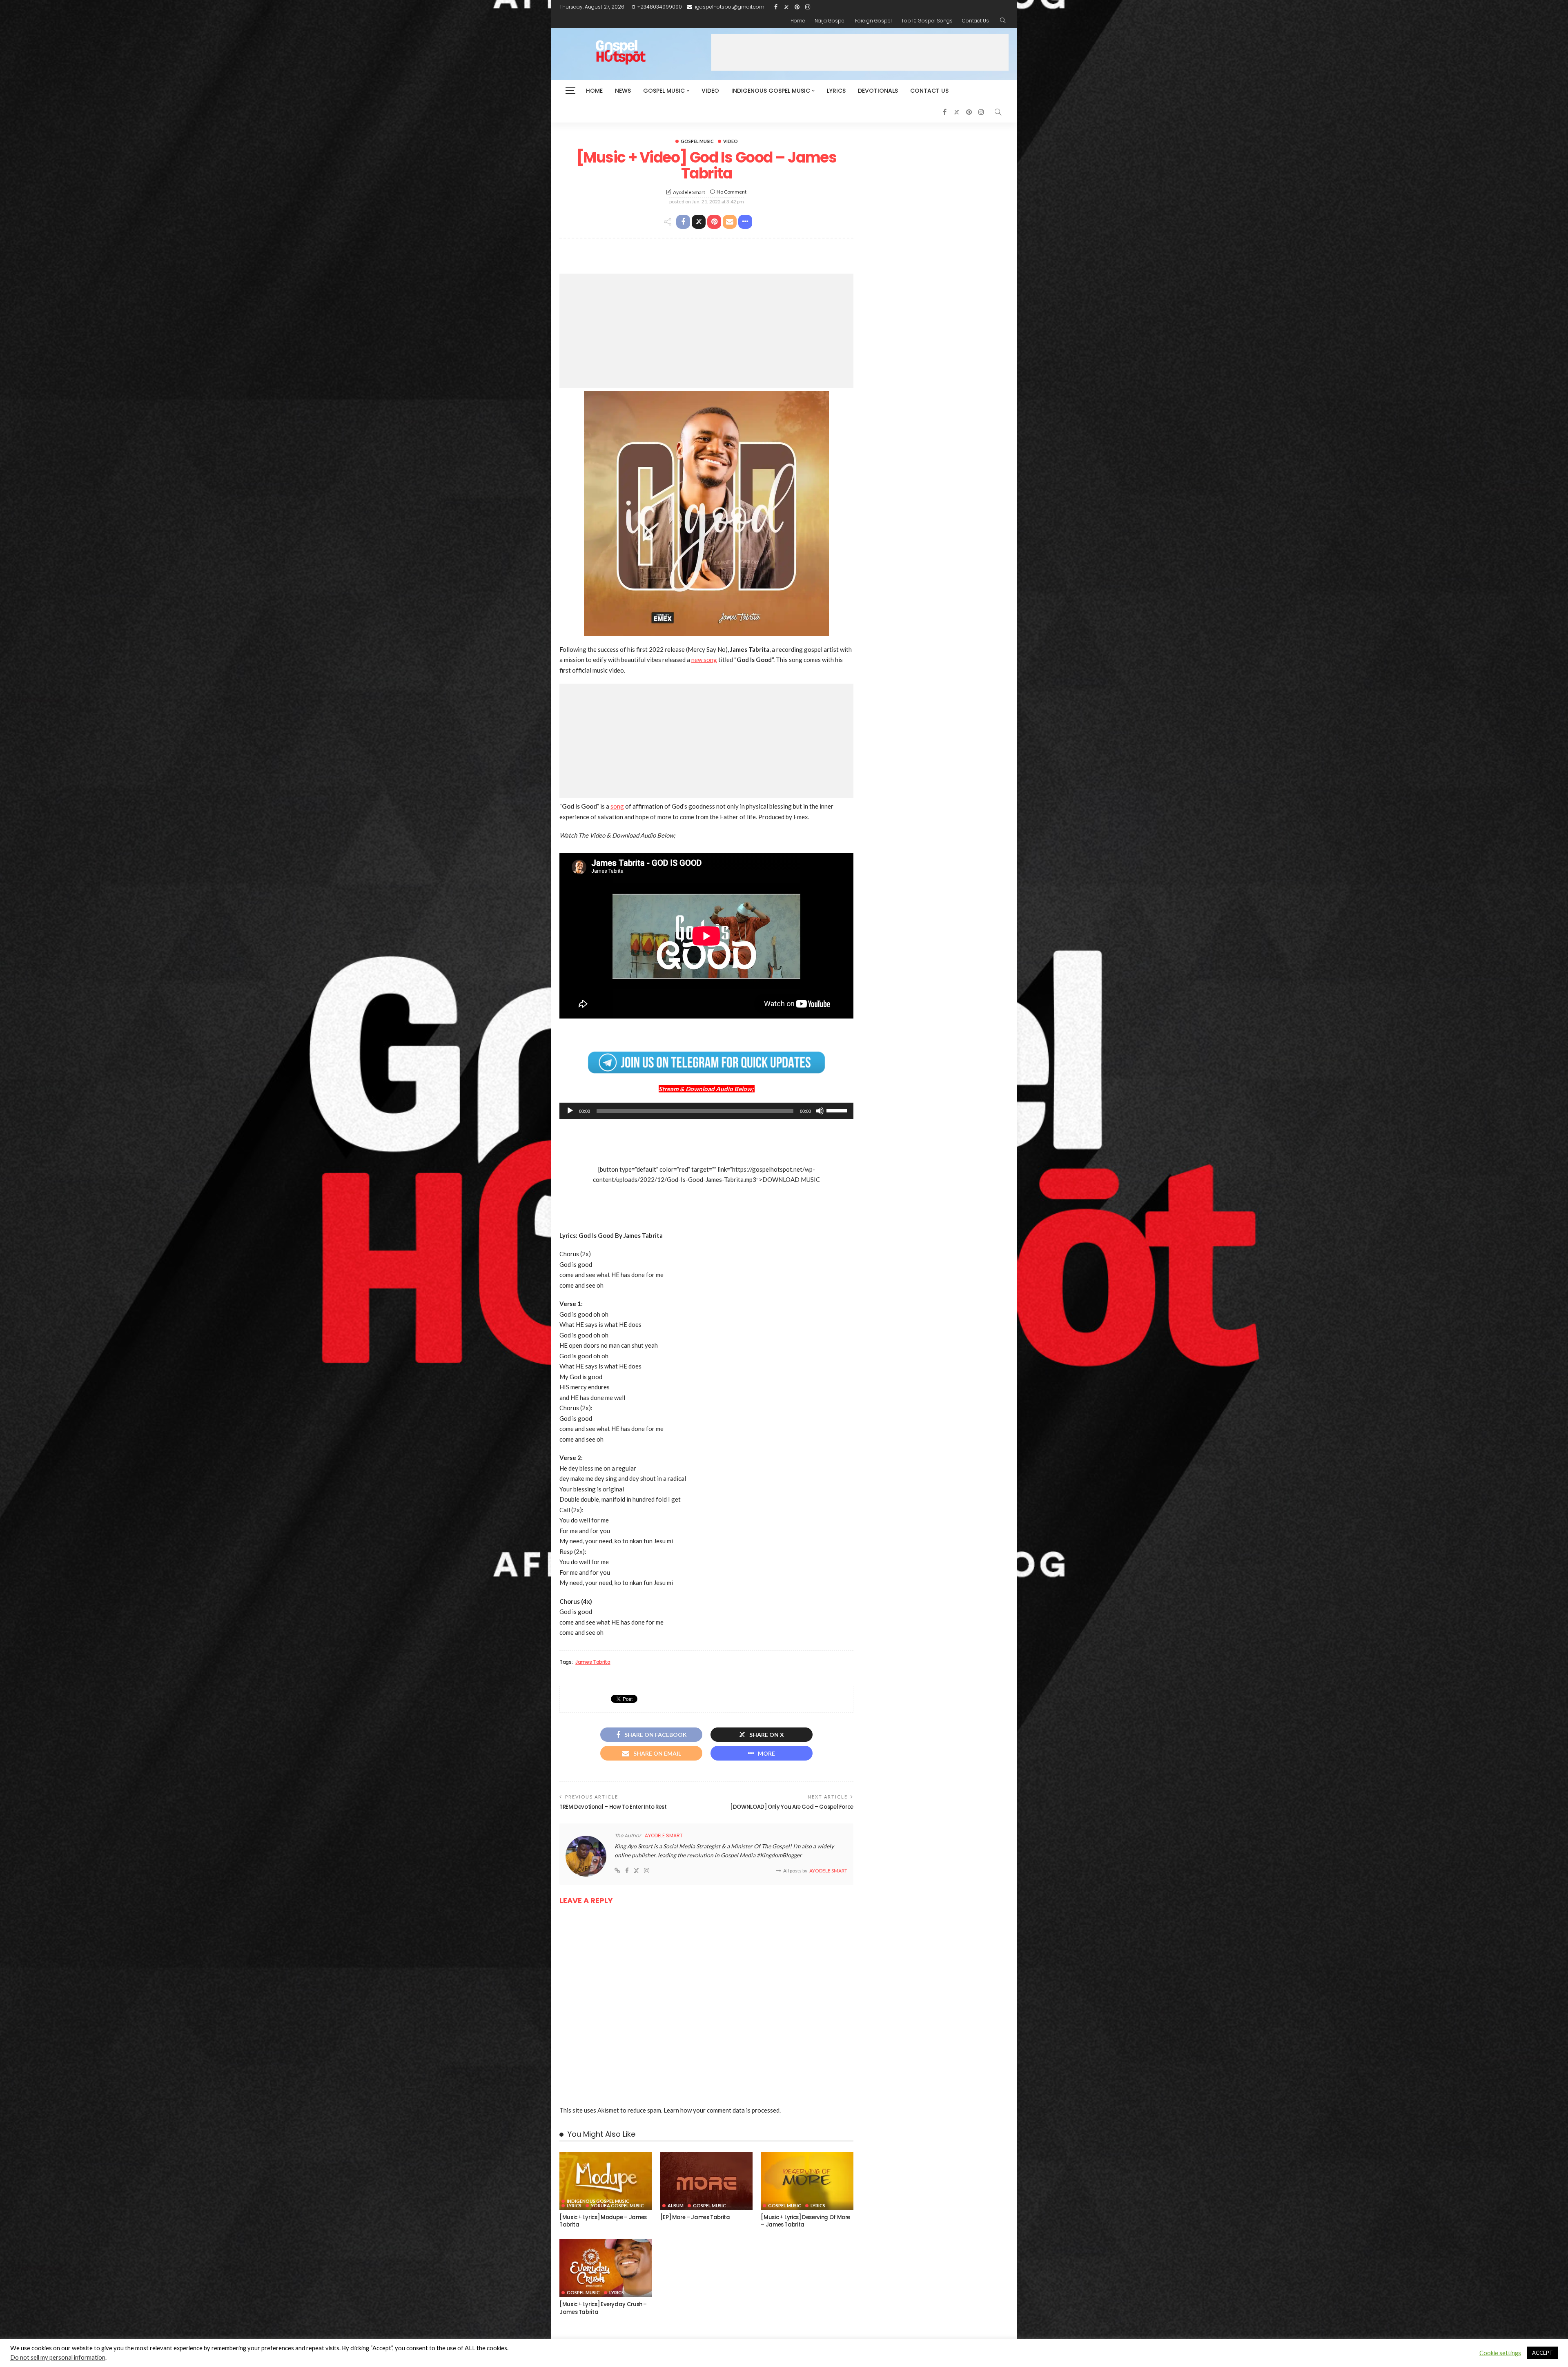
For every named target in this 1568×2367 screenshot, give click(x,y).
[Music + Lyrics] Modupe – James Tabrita (603, 2221)
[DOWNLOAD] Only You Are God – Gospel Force (792, 1807)
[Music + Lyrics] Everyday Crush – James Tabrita (603, 2308)
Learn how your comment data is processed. (722, 2110)
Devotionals (878, 91)
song (617, 806)
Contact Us (976, 21)
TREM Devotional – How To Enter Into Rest (613, 1807)
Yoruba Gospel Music (617, 2205)
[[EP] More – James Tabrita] (707, 2181)
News (623, 91)
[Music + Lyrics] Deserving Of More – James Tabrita (805, 2221)
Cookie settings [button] (1500, 2353)
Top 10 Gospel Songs (927, 21)
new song (704, 660)
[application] (706, 1111)
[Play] (570, 1111)
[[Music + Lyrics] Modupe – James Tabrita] (606, 2181)
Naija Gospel (830, 21)
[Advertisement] (860, 52)
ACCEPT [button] (1542, 2353)
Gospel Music (664, 91)
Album (676, 2205)
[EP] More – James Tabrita (695, 2217)
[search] (1003, 21)
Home (798, 21)
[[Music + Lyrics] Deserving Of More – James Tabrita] (807, 2181)
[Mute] (820, 1111)
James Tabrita (593, 1662)
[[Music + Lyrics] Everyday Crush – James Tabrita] (606, 2268)
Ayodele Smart (689, 192)
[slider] (838, 1110)
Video (710, 91)
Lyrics (836, 91)
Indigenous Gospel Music (771, 91)
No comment (732, 192)
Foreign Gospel (873, 21)
